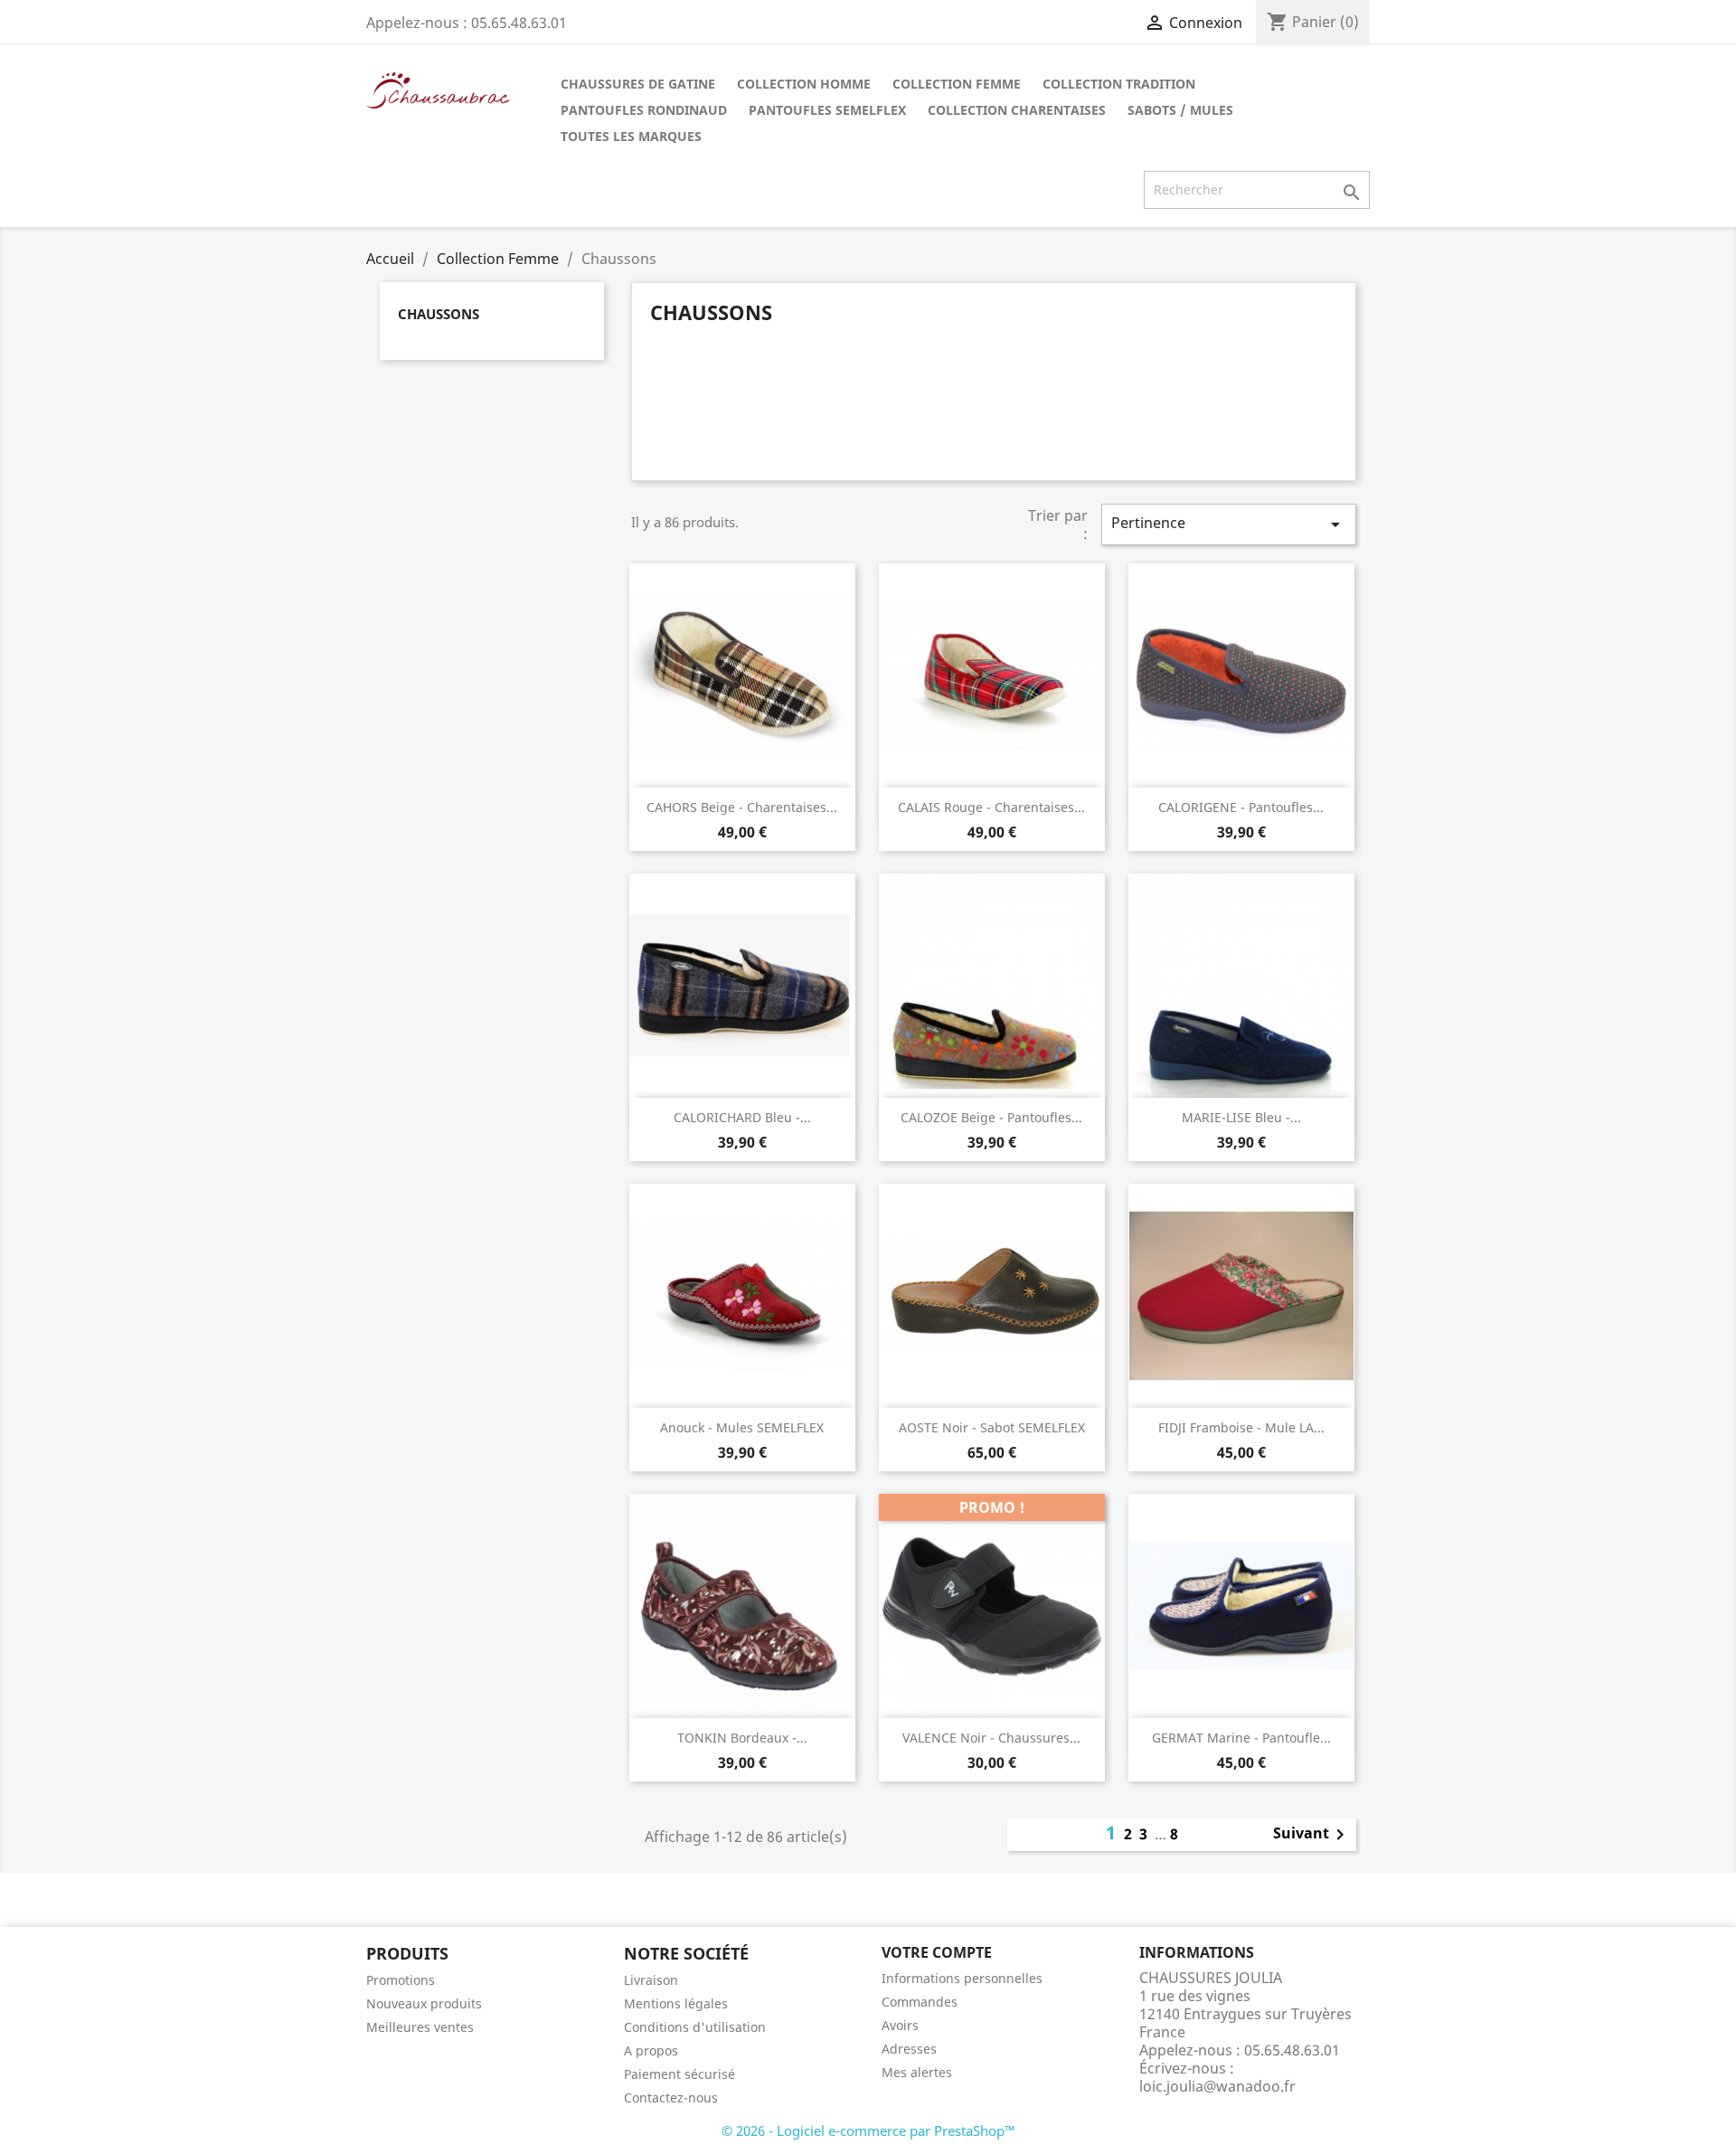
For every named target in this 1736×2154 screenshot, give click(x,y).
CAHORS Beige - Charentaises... (742, 807)
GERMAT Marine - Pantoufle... (1241, 1738)
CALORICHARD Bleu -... (742, 1117)
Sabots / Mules (1180, 110)
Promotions (401, 1980)
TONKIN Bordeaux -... (742, 1738)
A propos (651, 2050)
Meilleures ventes (420, 2027)
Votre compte (937, 1952)
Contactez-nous (671, 2097)
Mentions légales (676, 2003)
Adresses (909, 2049)
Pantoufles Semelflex (827, 110)
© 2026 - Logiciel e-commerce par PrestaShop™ (868, 2130)
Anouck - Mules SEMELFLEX (742, 1427)
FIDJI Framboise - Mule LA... (1241, 1427)
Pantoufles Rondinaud (644, 110)
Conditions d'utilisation (695, 2027)
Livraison (651, 1980)
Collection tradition (1119, 84)
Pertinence (1229, 524)
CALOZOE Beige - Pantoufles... (991, 1117)
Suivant (1312, 1835)
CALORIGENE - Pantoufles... (1241, 807)
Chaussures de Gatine (638, 84)
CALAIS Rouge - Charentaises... (991, 807)
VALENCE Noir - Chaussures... (991, 1738)
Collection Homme (804, 84)
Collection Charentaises (1017, 110)
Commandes (920, 2002)
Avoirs (900, 2025)
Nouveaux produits (424, 2003)
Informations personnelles (962, 1978)
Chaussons (439, 314)
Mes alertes (917, 2072)
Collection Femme (957, 84)
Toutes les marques (631, 136)
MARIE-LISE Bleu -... (1241, 1117)
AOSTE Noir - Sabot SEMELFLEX (992, 1427)
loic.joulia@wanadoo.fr (1217, 2086)
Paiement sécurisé (679, 2074)
